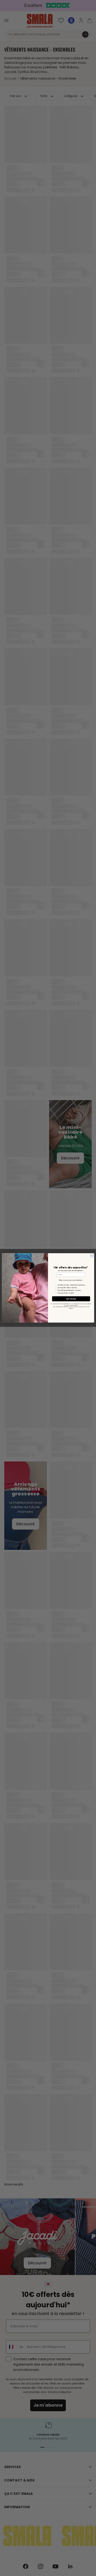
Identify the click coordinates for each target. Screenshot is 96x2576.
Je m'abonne (71, 1299)
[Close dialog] (92, 1256)
